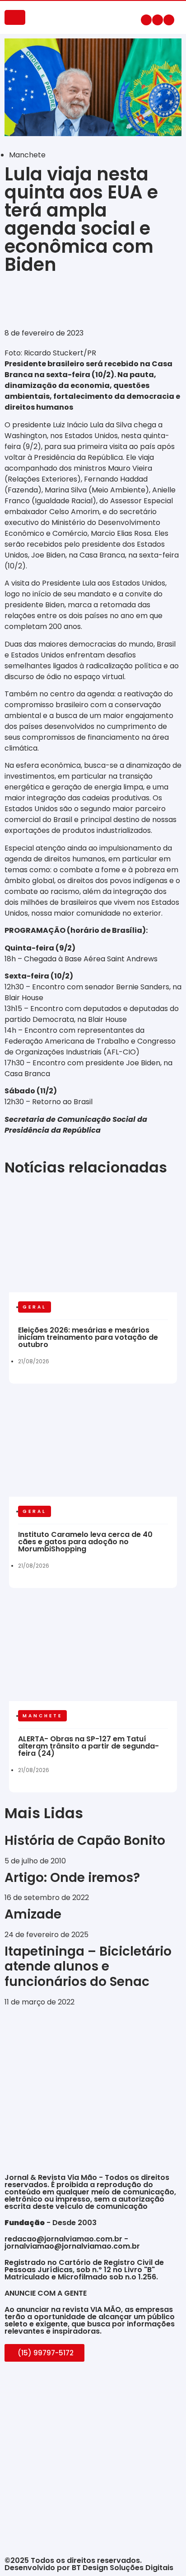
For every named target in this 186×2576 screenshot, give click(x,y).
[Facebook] (146, 20)
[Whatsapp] (169, 20)
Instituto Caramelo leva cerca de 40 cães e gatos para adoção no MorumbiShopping (85, 1542)
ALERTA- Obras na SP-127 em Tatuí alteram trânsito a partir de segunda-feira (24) (88, 1746)
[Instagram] (158, 20)
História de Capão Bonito (85, 1841)
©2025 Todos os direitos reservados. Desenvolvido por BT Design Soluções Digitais (89, 2564)
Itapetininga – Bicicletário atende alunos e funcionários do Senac (88, 1966)
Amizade (33, 1914)
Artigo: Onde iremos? (74, 1878)
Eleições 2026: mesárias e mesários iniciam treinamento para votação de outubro (88, 1337)
